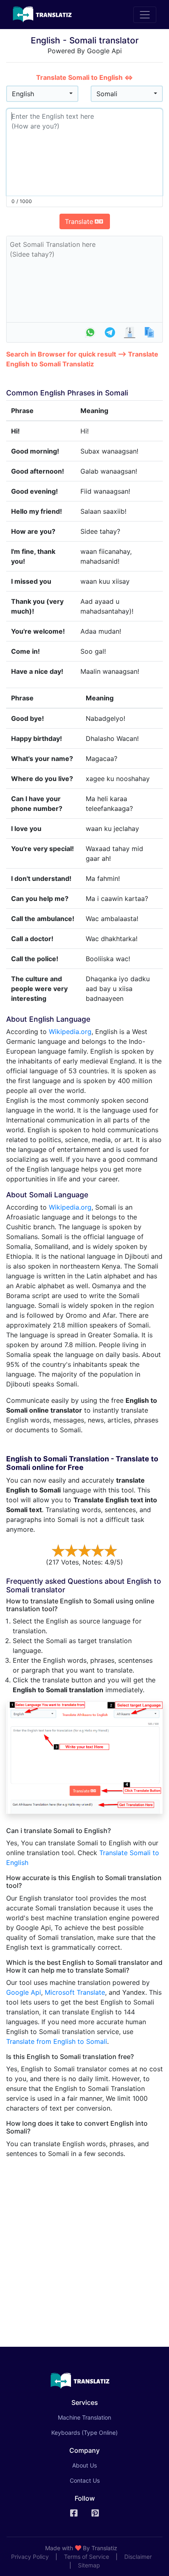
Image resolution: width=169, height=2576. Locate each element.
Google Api (24, 1992)
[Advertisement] (84, 2249)
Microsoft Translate (75, 1992)
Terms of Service (87, 2557)
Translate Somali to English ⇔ (84, 77)
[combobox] (42, 94)
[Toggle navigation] (145, 15)
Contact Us (85, 2480)
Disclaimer (138, 2557)
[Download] (130, 332)
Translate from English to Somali (57, 2041)
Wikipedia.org (70, 1032)
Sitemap (89, 2565)
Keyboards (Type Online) (84, 2433)
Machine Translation (96, 2417)
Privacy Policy (30, 2557)
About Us (84, 2465)
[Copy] (149, 332)
